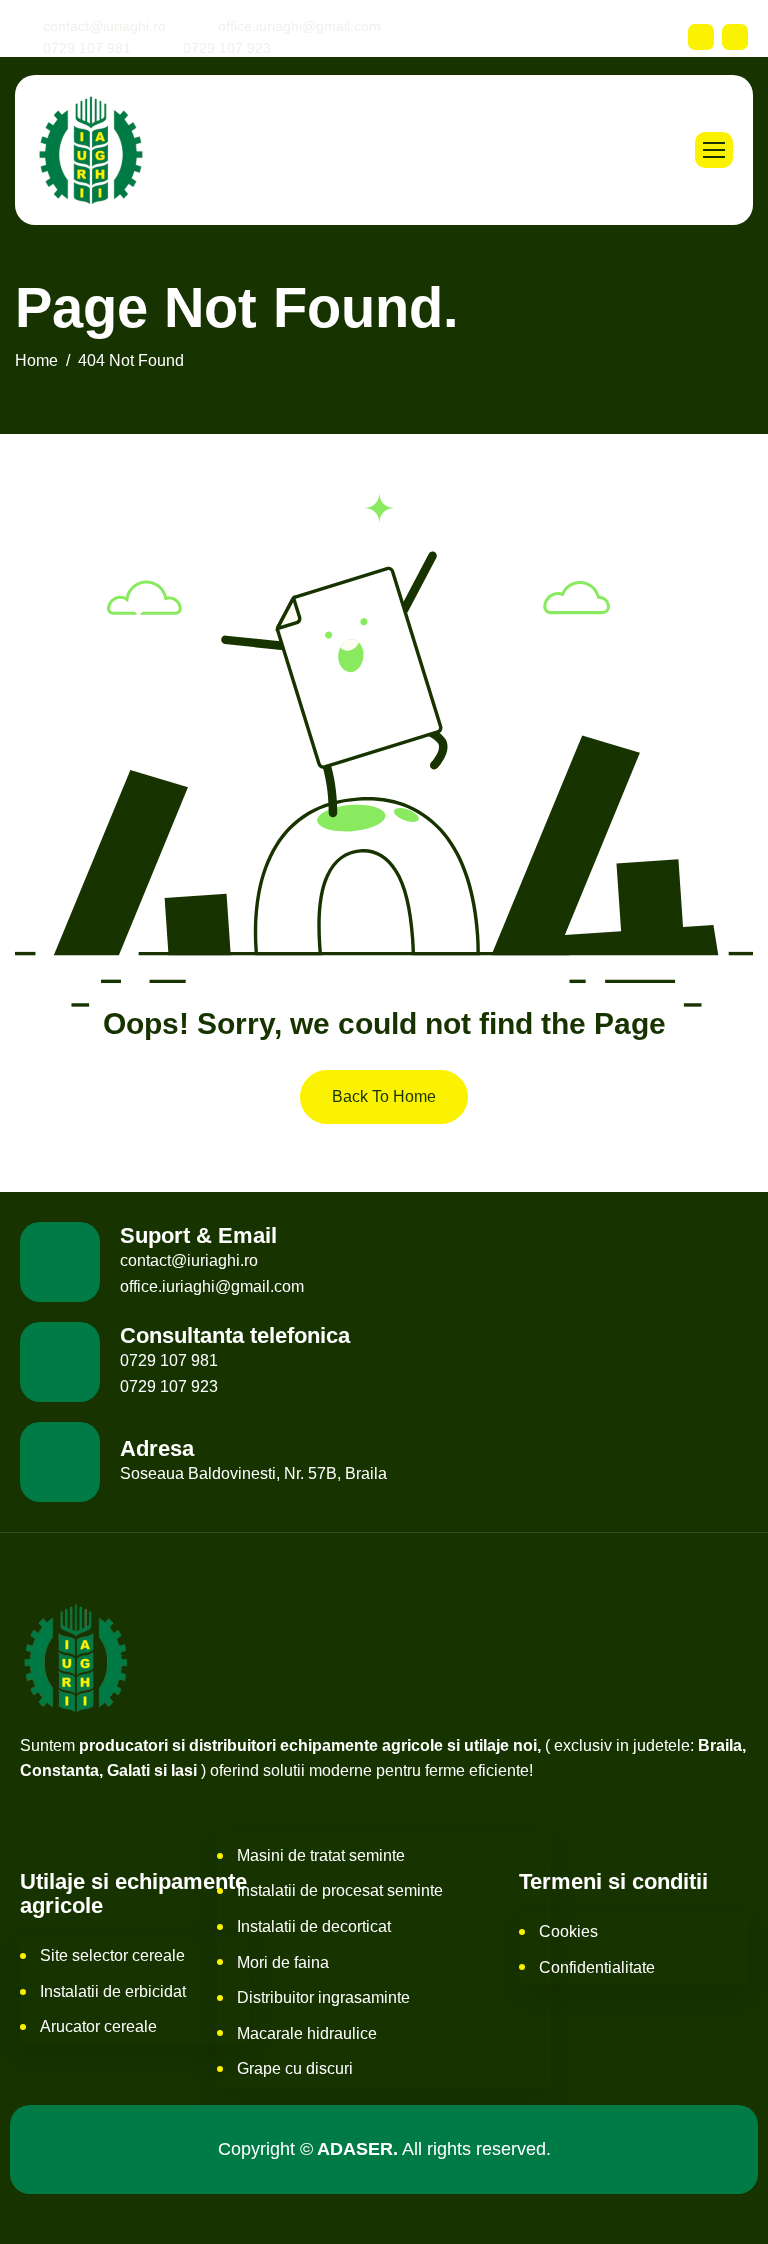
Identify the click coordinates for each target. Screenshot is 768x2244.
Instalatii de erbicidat (113, 1991)
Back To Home (384, 1096)
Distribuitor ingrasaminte (323, 1997)
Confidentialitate (597, 1967)
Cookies (568, 1931)
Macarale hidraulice (307, 2033)
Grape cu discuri (295, 2068)
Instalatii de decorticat (314, 1926)
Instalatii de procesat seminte (340, 1890)
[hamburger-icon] (714, 150)
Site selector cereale (112, 1955)
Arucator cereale (98, 2026)
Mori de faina (283, 1962)
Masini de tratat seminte (321, 1855)
